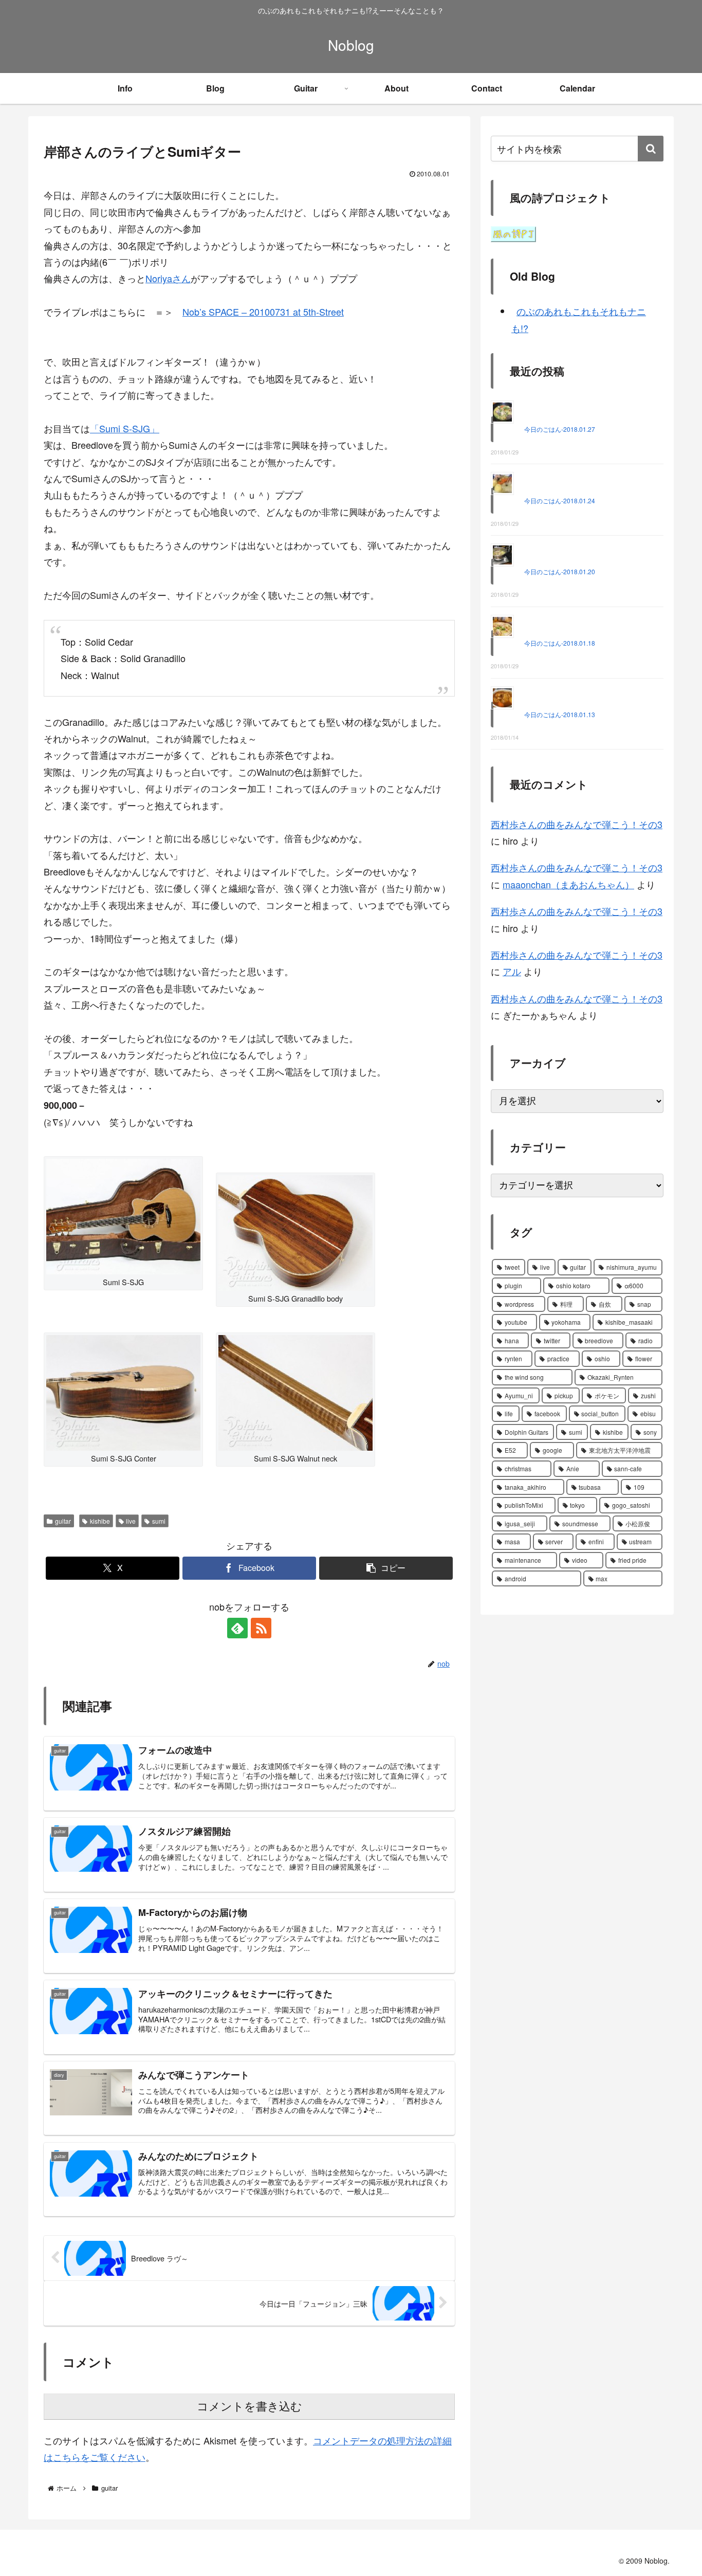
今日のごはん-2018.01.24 (560, 500)
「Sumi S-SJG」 (125, 428)
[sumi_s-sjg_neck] (295, 1392)
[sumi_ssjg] (123, 1215)
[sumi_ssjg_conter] (123, 1392)
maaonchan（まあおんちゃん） (568, 884)
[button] (386, 1568)
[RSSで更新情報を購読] (261, 1628)
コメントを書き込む (250, 2407)
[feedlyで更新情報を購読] (237, 1628)
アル (512, 971)
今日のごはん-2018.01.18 (560, 643)
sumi (159, 1521)
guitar (63, 1521)
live (131, 1521)
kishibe (100, 1521)
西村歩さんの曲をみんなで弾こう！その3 (577, 824)
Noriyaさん (168, 278)
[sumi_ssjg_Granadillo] (295, 1231)
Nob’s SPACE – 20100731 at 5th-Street (263, 312)
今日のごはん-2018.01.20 (560, 571)
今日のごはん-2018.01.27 (560, 429)
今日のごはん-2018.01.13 (560, 714)
